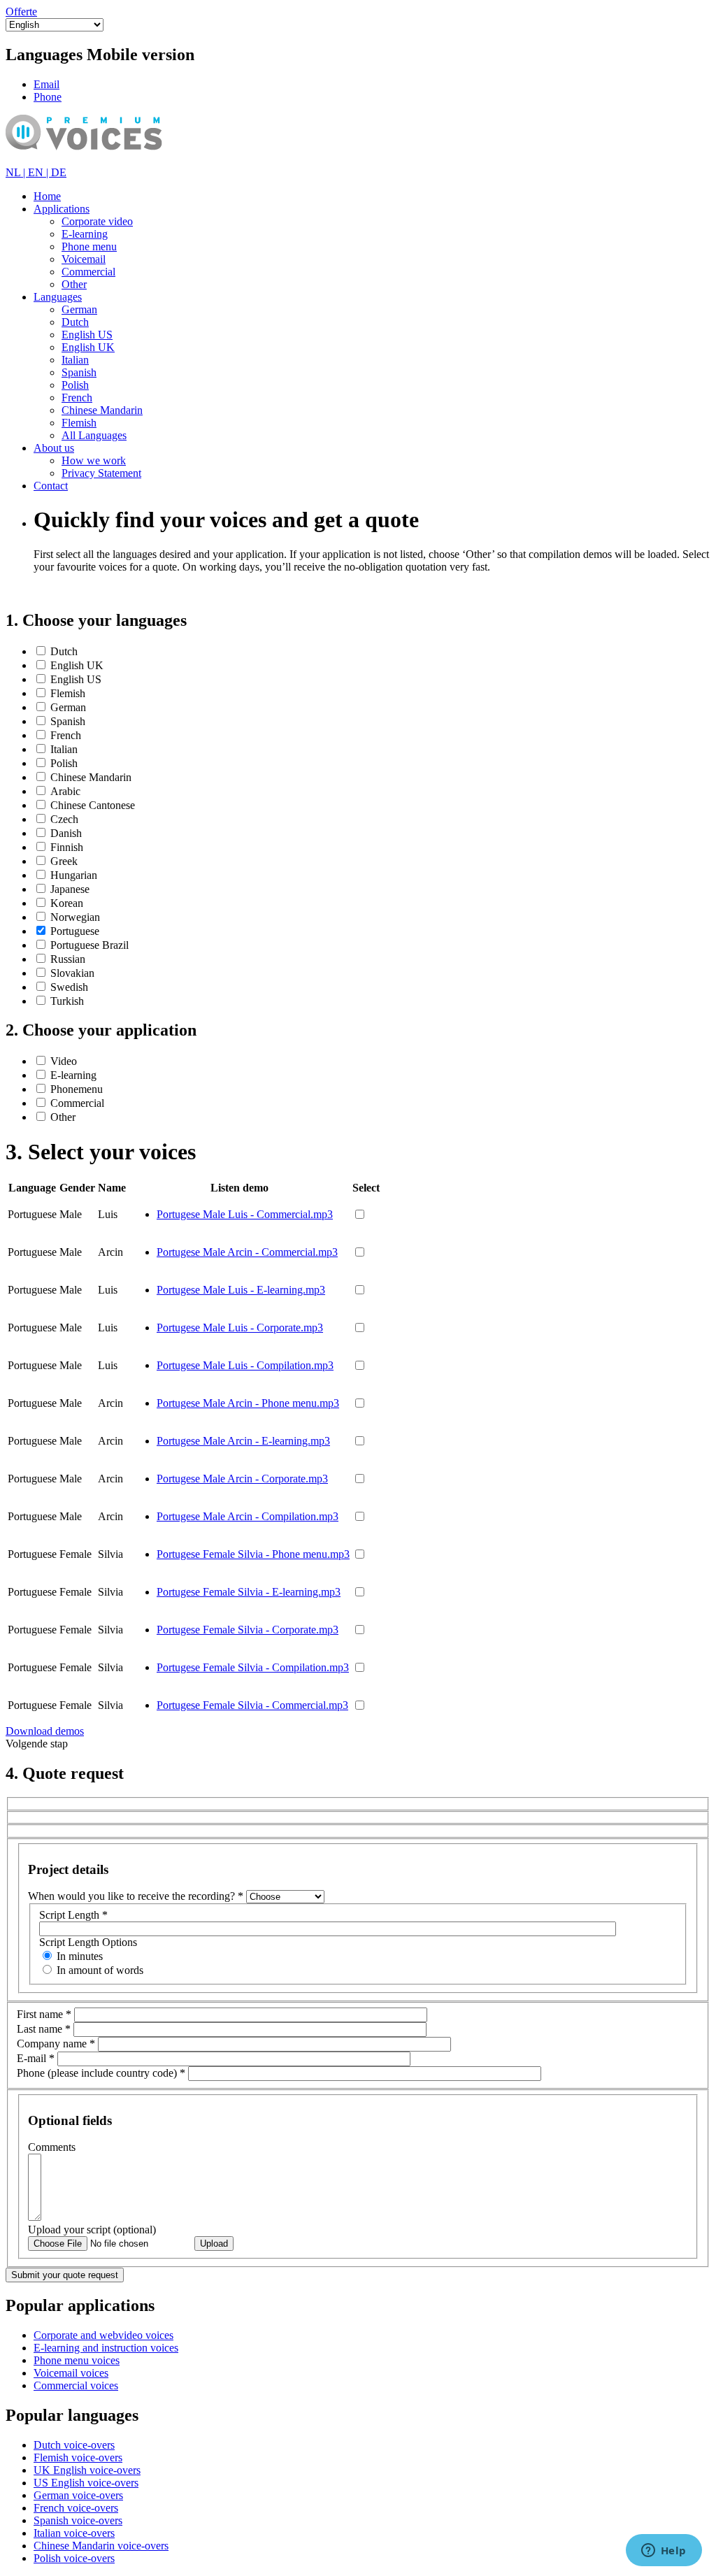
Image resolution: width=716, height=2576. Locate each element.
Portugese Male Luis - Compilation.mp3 (245, 1365)
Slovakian (72, 973)
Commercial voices (76, 2385)
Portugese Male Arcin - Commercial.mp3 (247, 1252)
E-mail (36, 2058)
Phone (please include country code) (101, 2073)
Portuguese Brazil (89, 945)
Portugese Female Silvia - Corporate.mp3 (248, 1630)
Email (46, 84)
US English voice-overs (86, 2483)
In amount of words (100, 1970)
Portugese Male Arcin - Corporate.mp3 (242, 1479)
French (77, 398)
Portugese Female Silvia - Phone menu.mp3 (253, 1554)
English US (87, 335)
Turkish (67, 1001)
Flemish (79, 423)
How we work (94, 460)
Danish (66, 833)
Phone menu (89, 246)
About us (54, 448)
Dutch (75, 322)
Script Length (73, 1915)
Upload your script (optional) (92, 2230)
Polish (75, 385)
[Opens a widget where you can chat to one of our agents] (664, 2552)
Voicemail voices (71, 2373)
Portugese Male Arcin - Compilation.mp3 (248, 1516)
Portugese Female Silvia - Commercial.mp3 (252, 1705)
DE (59, 172)
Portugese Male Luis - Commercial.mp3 (245, 1214)
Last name (44, 2029)
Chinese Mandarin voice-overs (101, 2546)
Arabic (65, 791)
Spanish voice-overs (78, 2520)
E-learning (85, 234)
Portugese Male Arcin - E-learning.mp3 (243, 1441)
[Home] (104, 160)
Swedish (69, 987)
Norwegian (75, 917)
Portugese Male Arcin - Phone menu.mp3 (248, 1403)
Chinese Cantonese (93, 805)
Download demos (45, 1731)
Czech (64, 819)
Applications (62, 209)
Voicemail (84, 259)
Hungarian (74, 875)
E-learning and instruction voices (106, 2348)
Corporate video (97, 221)
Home (47, 196)
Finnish (67, 847)
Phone (48, 97)
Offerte (21, 12)
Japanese (70, 889)
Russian (68, 959)
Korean (67, 903)
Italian (75, 360)
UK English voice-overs (87, 2470)
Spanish (79, 372)
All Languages (94, 435)
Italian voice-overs (74, 2533)
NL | (17, 172)
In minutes (80, 1956)
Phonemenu (77, 1089)
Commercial (88, 272)
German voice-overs (78, 2495)
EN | (40, 172)
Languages (58, 297)
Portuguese (75, 931)
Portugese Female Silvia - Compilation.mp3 (253, 1667)
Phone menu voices (77, 2360)
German (79, 309)
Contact (51, 486)
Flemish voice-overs (78, 2457)
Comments (52, 2147)
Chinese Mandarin (102, 410)
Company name (56, 2044)
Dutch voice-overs (74, 2445)
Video (64, 1061)
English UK (88, 347)
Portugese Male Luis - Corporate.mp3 (240, 1328)
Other (74, 284)
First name (44, 2014)
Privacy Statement (101, 473)
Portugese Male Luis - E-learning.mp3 (241, 1290)
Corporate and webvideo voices (103, 2335)
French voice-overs (76, 2508)
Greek (64, 861)
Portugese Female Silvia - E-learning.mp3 (249, 1592)
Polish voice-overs (74, 2558)
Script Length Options (88, 1942)
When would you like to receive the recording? (136, 1896)
